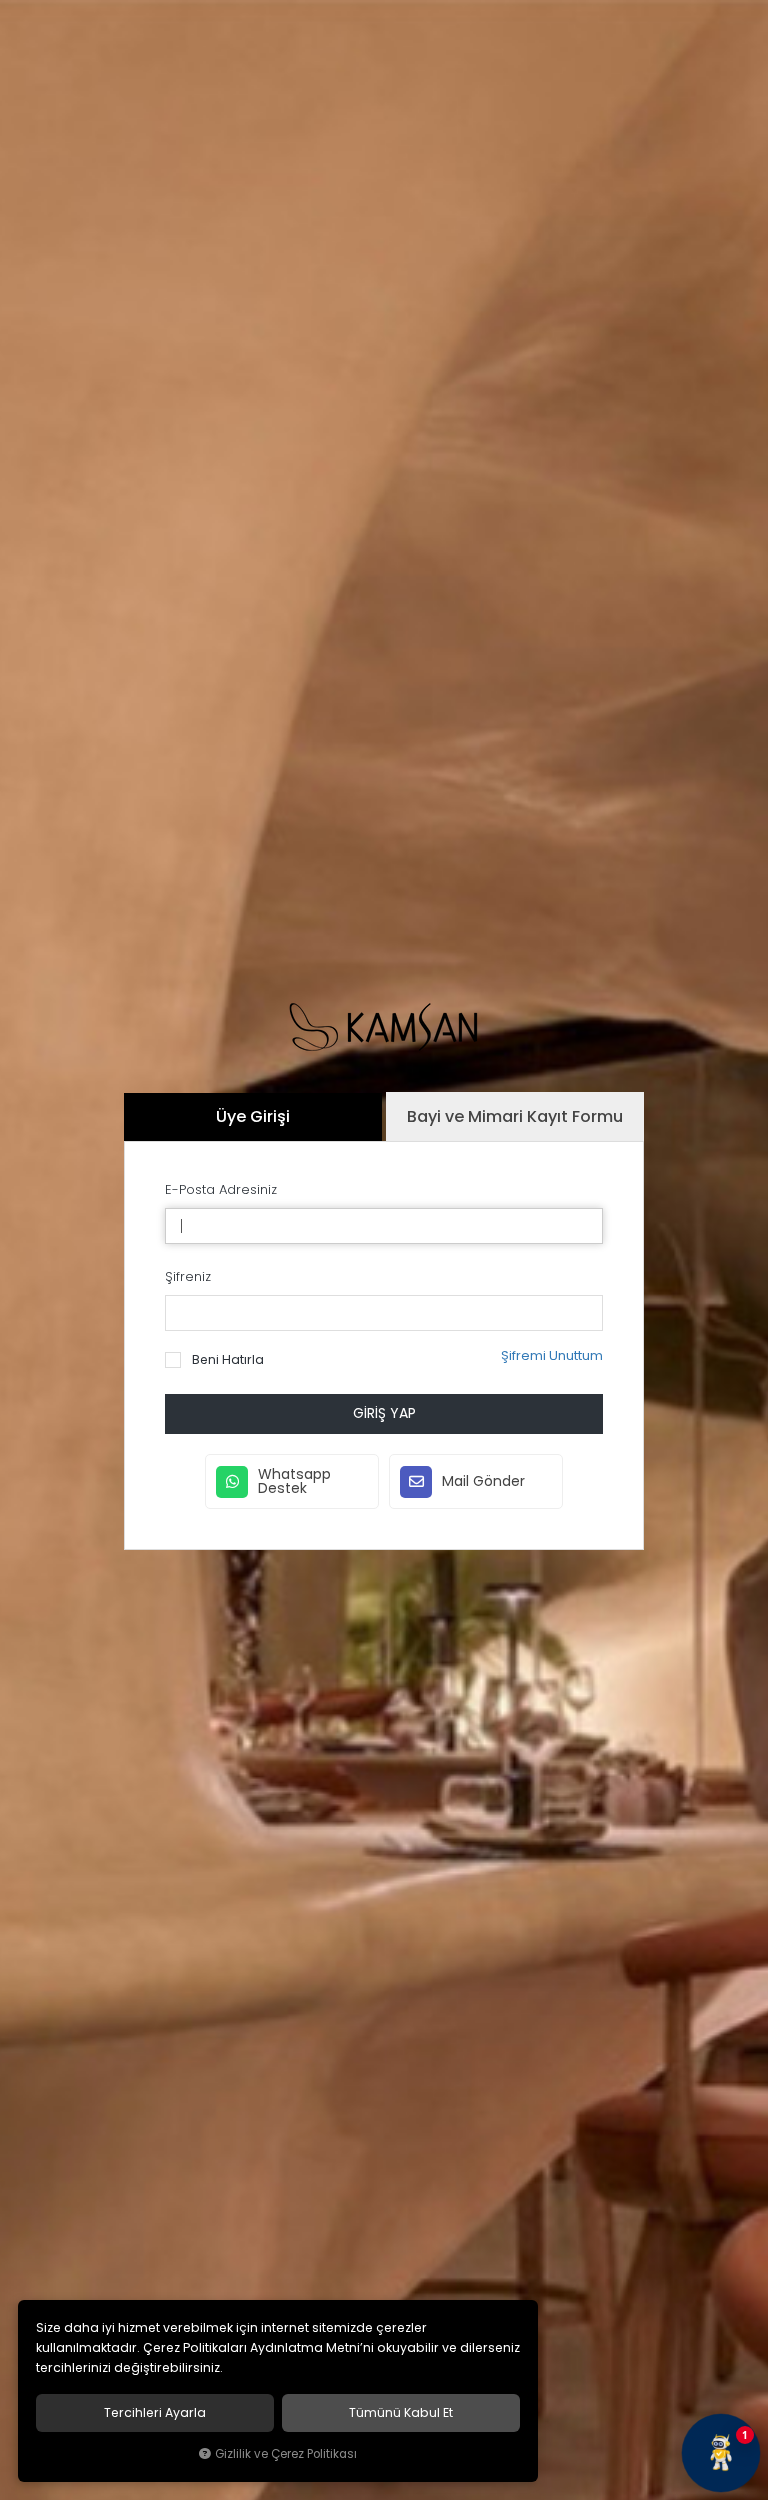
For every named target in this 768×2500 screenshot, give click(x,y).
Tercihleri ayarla (155, 2413)
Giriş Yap (384, 1413)
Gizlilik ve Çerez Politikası (286, 2454)
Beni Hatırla (226, 1359)
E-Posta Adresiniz (221, 1189)
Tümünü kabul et (401, 2413)
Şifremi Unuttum (552, 1355)
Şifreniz (188, 1276)
